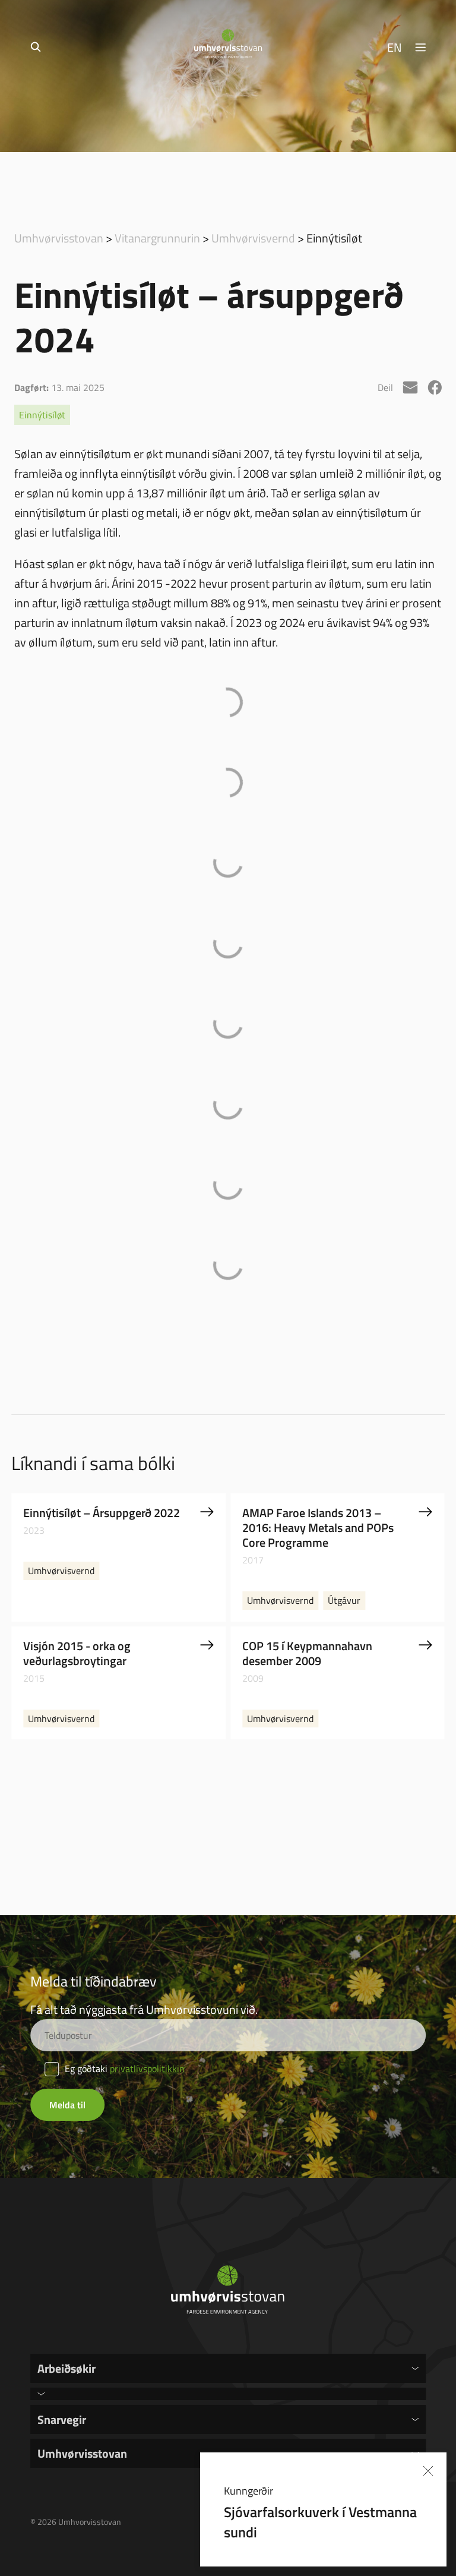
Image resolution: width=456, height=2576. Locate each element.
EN (395, 47)
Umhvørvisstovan (59, 238)
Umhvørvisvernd (253, 238)
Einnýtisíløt (42, 415)
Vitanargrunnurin (157, 238)
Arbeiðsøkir (66, 2368)
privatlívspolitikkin (147, 2069)
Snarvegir (62, 2419)
